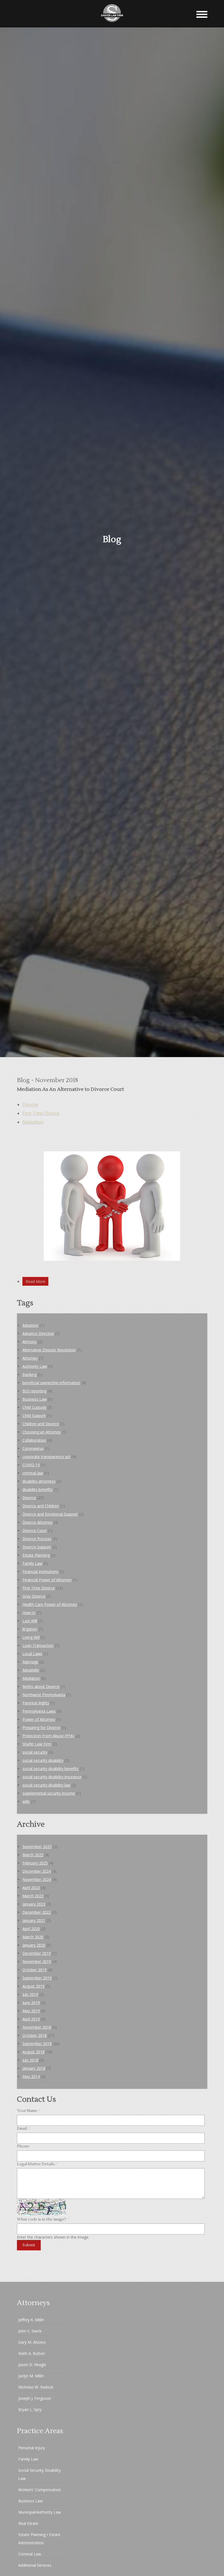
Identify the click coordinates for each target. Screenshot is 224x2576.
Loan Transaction (38, 1645)
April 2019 (31, 2019)
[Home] (112, 24)
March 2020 (33, 1937)
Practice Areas (40, 2431)
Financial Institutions (40, 1572)
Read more (36, 1281)
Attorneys (33, 2303)
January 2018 (34, 2068)
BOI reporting (34, 1391)
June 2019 (31, 2003)
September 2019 (37, 1978)
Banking (30, 1374)
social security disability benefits (51, 1769)
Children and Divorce (41, 1424)
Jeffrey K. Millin (31, 2320)
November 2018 (37, 2027)
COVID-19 (31, 1465)
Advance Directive (38, 1333)
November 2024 (37, 1879)
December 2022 (37, 1912)
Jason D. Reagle (32, 2365)
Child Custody (34, 1407)
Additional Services (35, 2565)
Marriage (30, 1662)
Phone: (23, 2146)
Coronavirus (33, 1448)
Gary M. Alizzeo (32, 2342)
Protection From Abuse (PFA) (48, 1736)
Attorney (30, 1358)
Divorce (30, 1105)
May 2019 (31, 2011)
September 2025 (37, 1847)
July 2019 (30, 1994)
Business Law (35, 1399)
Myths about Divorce (41, 1686)
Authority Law (35, 1366)
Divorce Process (37, 1539)
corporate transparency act (46, 1457)
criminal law (33, 1473)
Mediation (33, 1122)
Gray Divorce (34, 1596)
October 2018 (35, 2035)
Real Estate (28, 2523)
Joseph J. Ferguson (35, 2398)
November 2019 (37, 1961)
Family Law (32, 1563)
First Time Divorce (41, 1113)
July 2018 (30, 2060)
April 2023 (31, 1888)
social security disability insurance (52, 1777)
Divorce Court (35, 1530)
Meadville (31, 1670)
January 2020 (34, 1945)
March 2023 (33, 1896)
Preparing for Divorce (41, 1728)
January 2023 (34, 1904)
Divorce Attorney (37, 1522)
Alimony (30, 1342)
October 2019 (35, 1970)
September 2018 (37, 2044)
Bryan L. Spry (30, 2409)
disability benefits (38, 1489)
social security (35, 1752)
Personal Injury (32, 2448)
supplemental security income (49, 1793)
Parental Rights (36, 1703)
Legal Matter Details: (37, 2164)
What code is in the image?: (43, 2219)
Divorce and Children (41, 1506)
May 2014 (31, 2076)
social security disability (43, 1760)
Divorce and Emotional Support (50, 1514)
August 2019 (33, 1986)
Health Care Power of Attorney (50, 1604)
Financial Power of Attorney (47, 1580)
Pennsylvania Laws (39, 1711)
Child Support (34, 1416)
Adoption (30, 1325)
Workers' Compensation (40, 2490)
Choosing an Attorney (42, 1432)
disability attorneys (39, 1481)
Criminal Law (30, 2554)
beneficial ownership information (51, 1383)
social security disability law (46, 1785)
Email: (24, 2129)
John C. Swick (30, 2331)
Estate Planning (36, 1555)
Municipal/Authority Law (40, 2512)
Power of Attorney (39, 1719)
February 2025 (35, 1863)
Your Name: (29, 2111)
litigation (30, 1629)
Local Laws (32, 1654)
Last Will (30, 1621)
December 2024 (37, 1871)
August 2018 (33, 2052)
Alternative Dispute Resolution (49, 1350)
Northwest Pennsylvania (44, 1695)
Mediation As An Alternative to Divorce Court (70, 1089)
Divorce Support (37, 1547)
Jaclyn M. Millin (31, 2376)
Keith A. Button (32, 2353)
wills (26, 1801)
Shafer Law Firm (37, 1744)
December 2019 (37, 1953)
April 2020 (31, 1929)
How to (29, 1613)
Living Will (31, 1637)
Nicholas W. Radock (36, 2387)
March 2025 (33, 1855)
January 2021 (34, 1920)
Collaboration (34, 1440)
